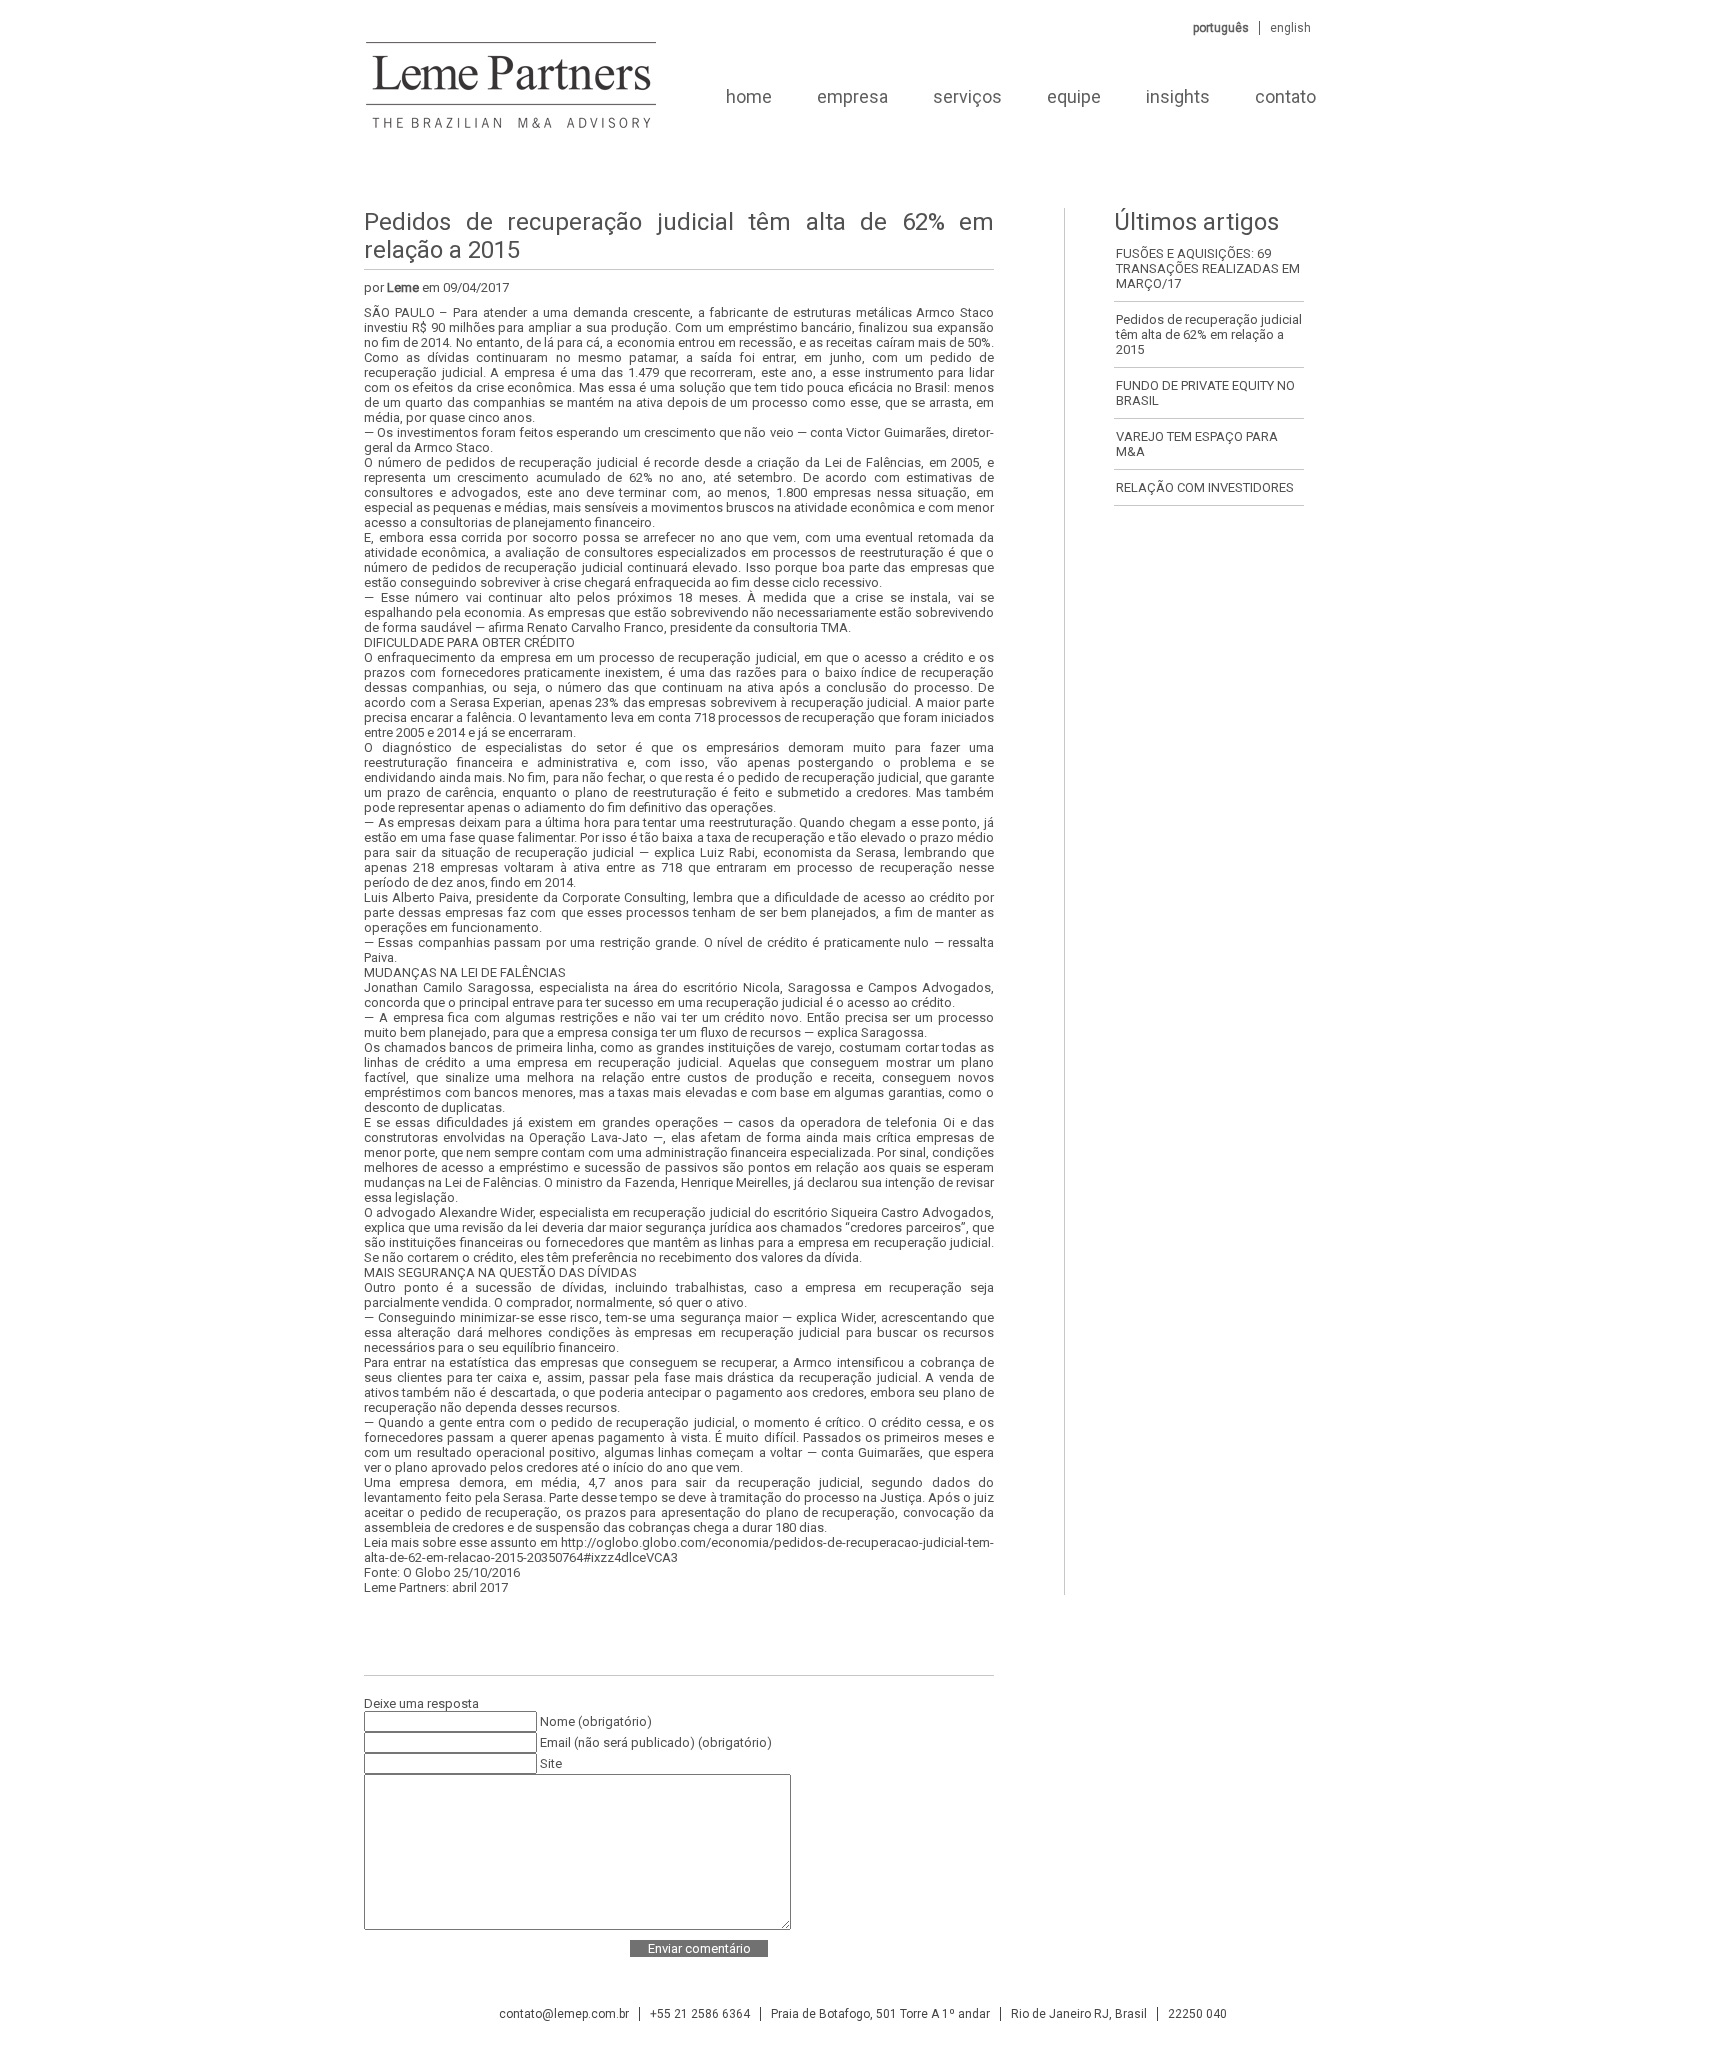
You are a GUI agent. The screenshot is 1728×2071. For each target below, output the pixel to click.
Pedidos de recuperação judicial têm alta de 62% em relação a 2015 (1209, 334)
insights (1178, 96)
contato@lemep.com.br (564, 2014)
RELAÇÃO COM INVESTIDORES (1205, 487)
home (749, 96)
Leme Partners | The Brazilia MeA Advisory (510, 96)
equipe (1074, 96)
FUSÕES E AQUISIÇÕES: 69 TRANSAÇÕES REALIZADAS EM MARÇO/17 (1208, 268)
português (1221, 28)
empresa (852, 96)
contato (1285, 96)
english (1290, 28)
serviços (967, 96)
